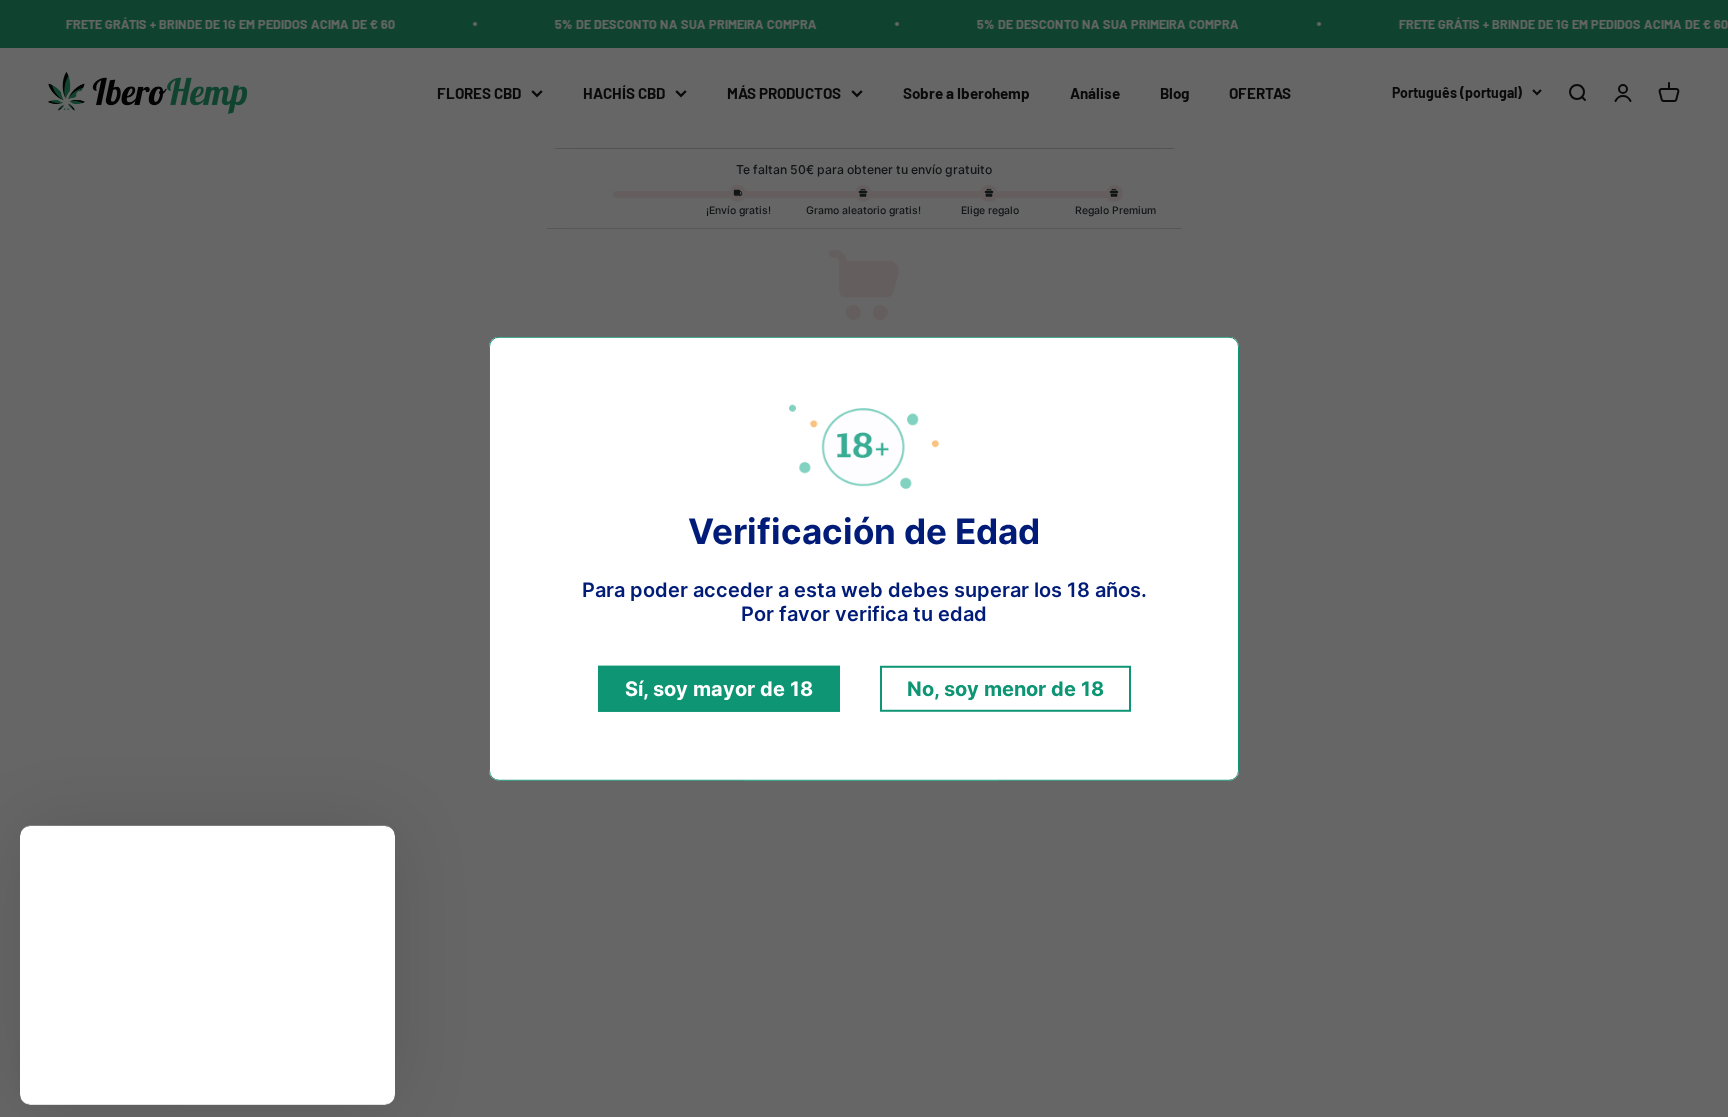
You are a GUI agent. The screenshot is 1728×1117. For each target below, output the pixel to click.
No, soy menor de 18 (1005, 689)
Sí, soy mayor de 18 (719, 689)
